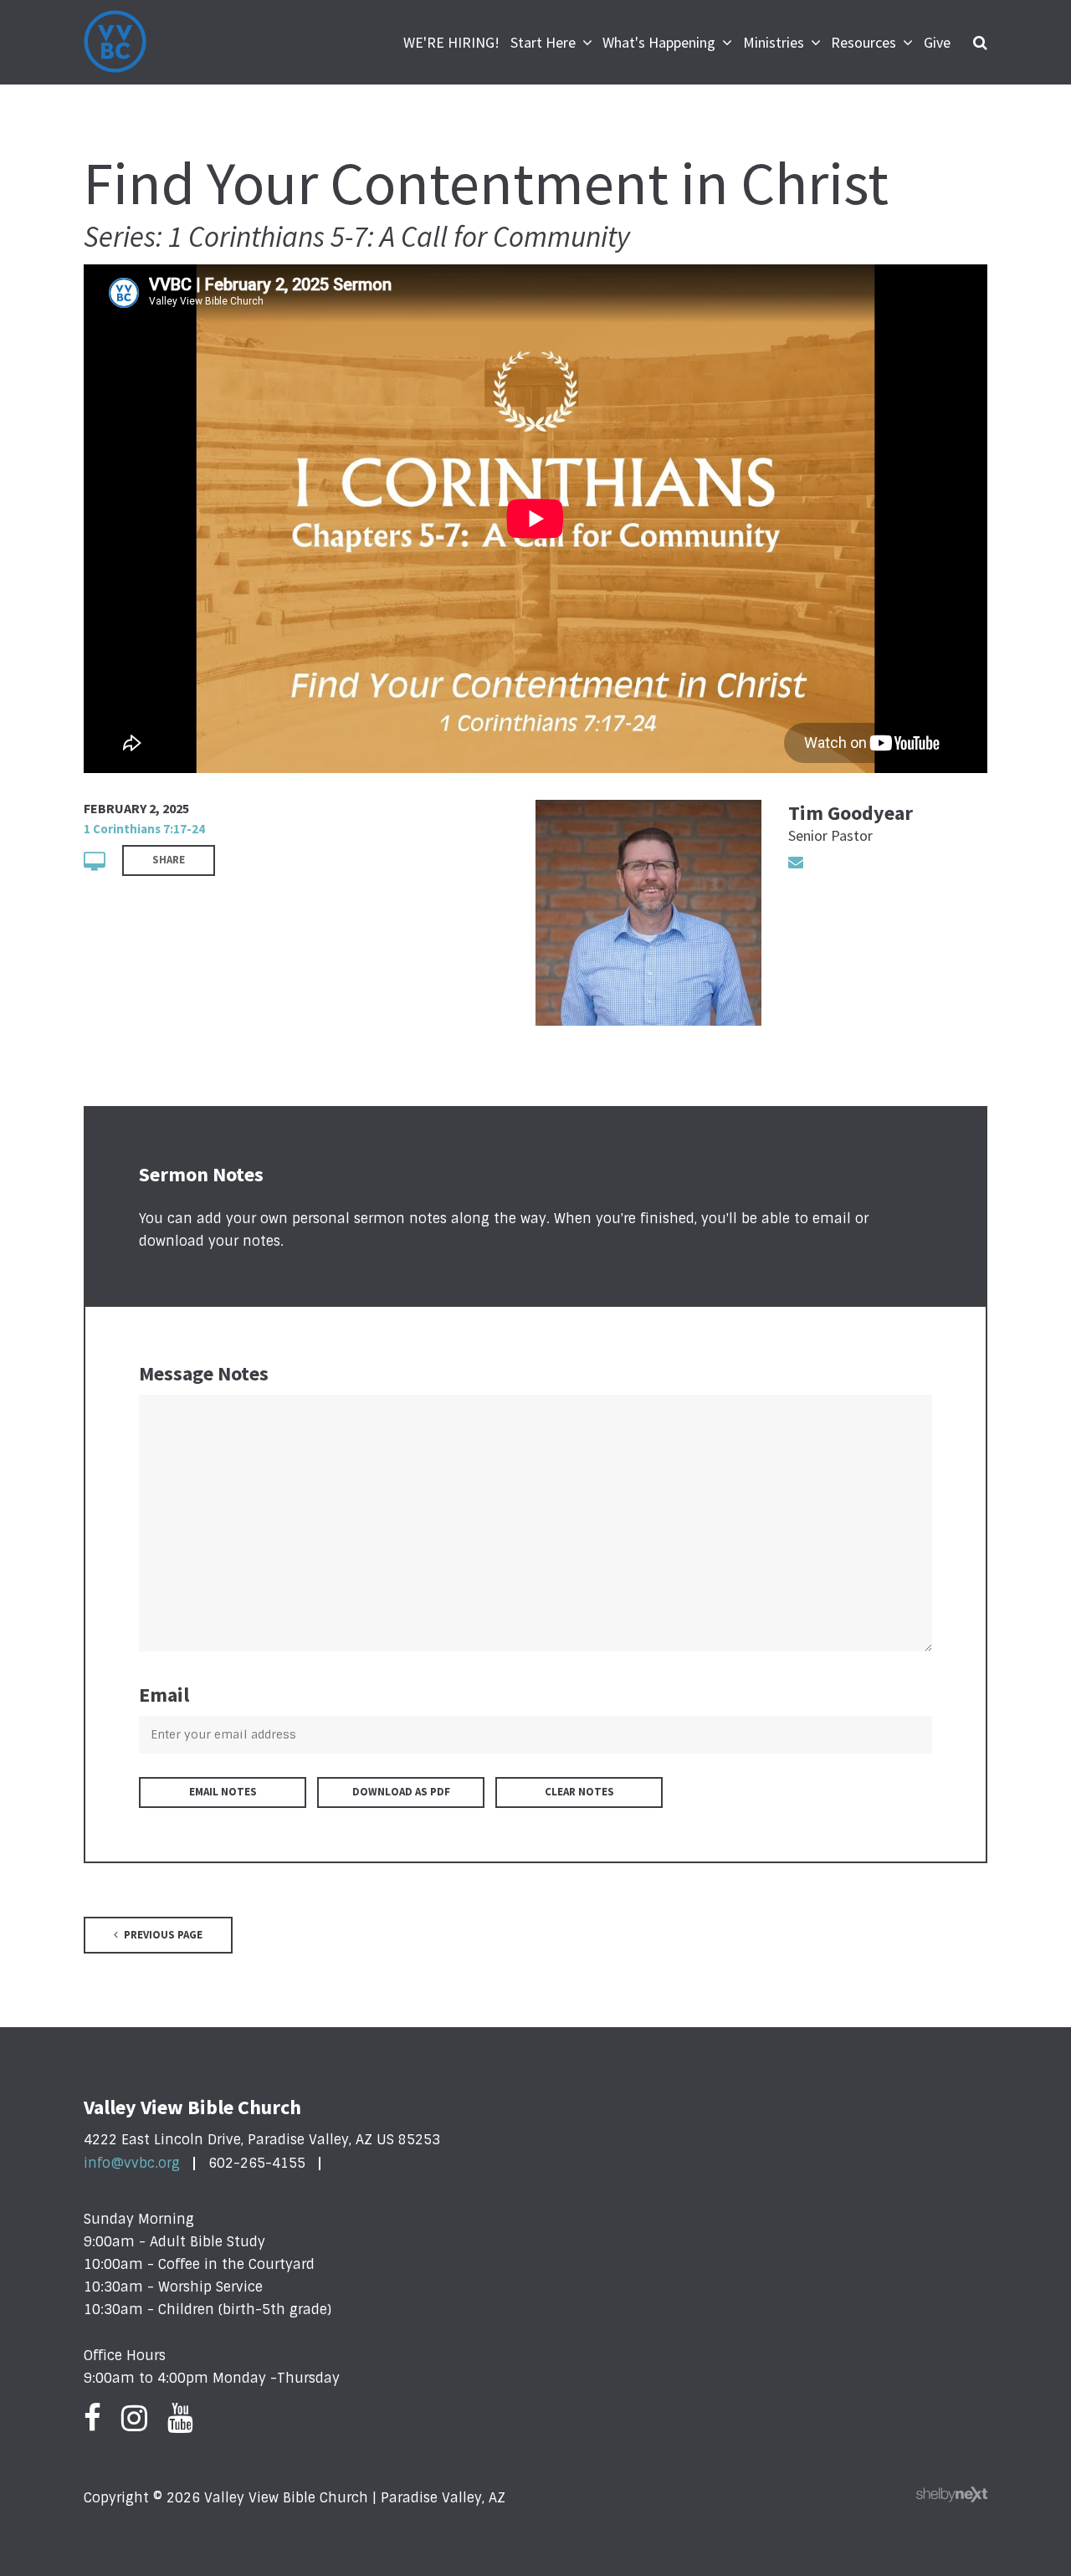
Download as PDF (401, 1792)
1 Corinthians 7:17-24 (144, 829)
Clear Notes (579, 1792)
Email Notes (223, 1792)
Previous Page (162, 1935)
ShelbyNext (952, 2495)
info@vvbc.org (132, 2163)
